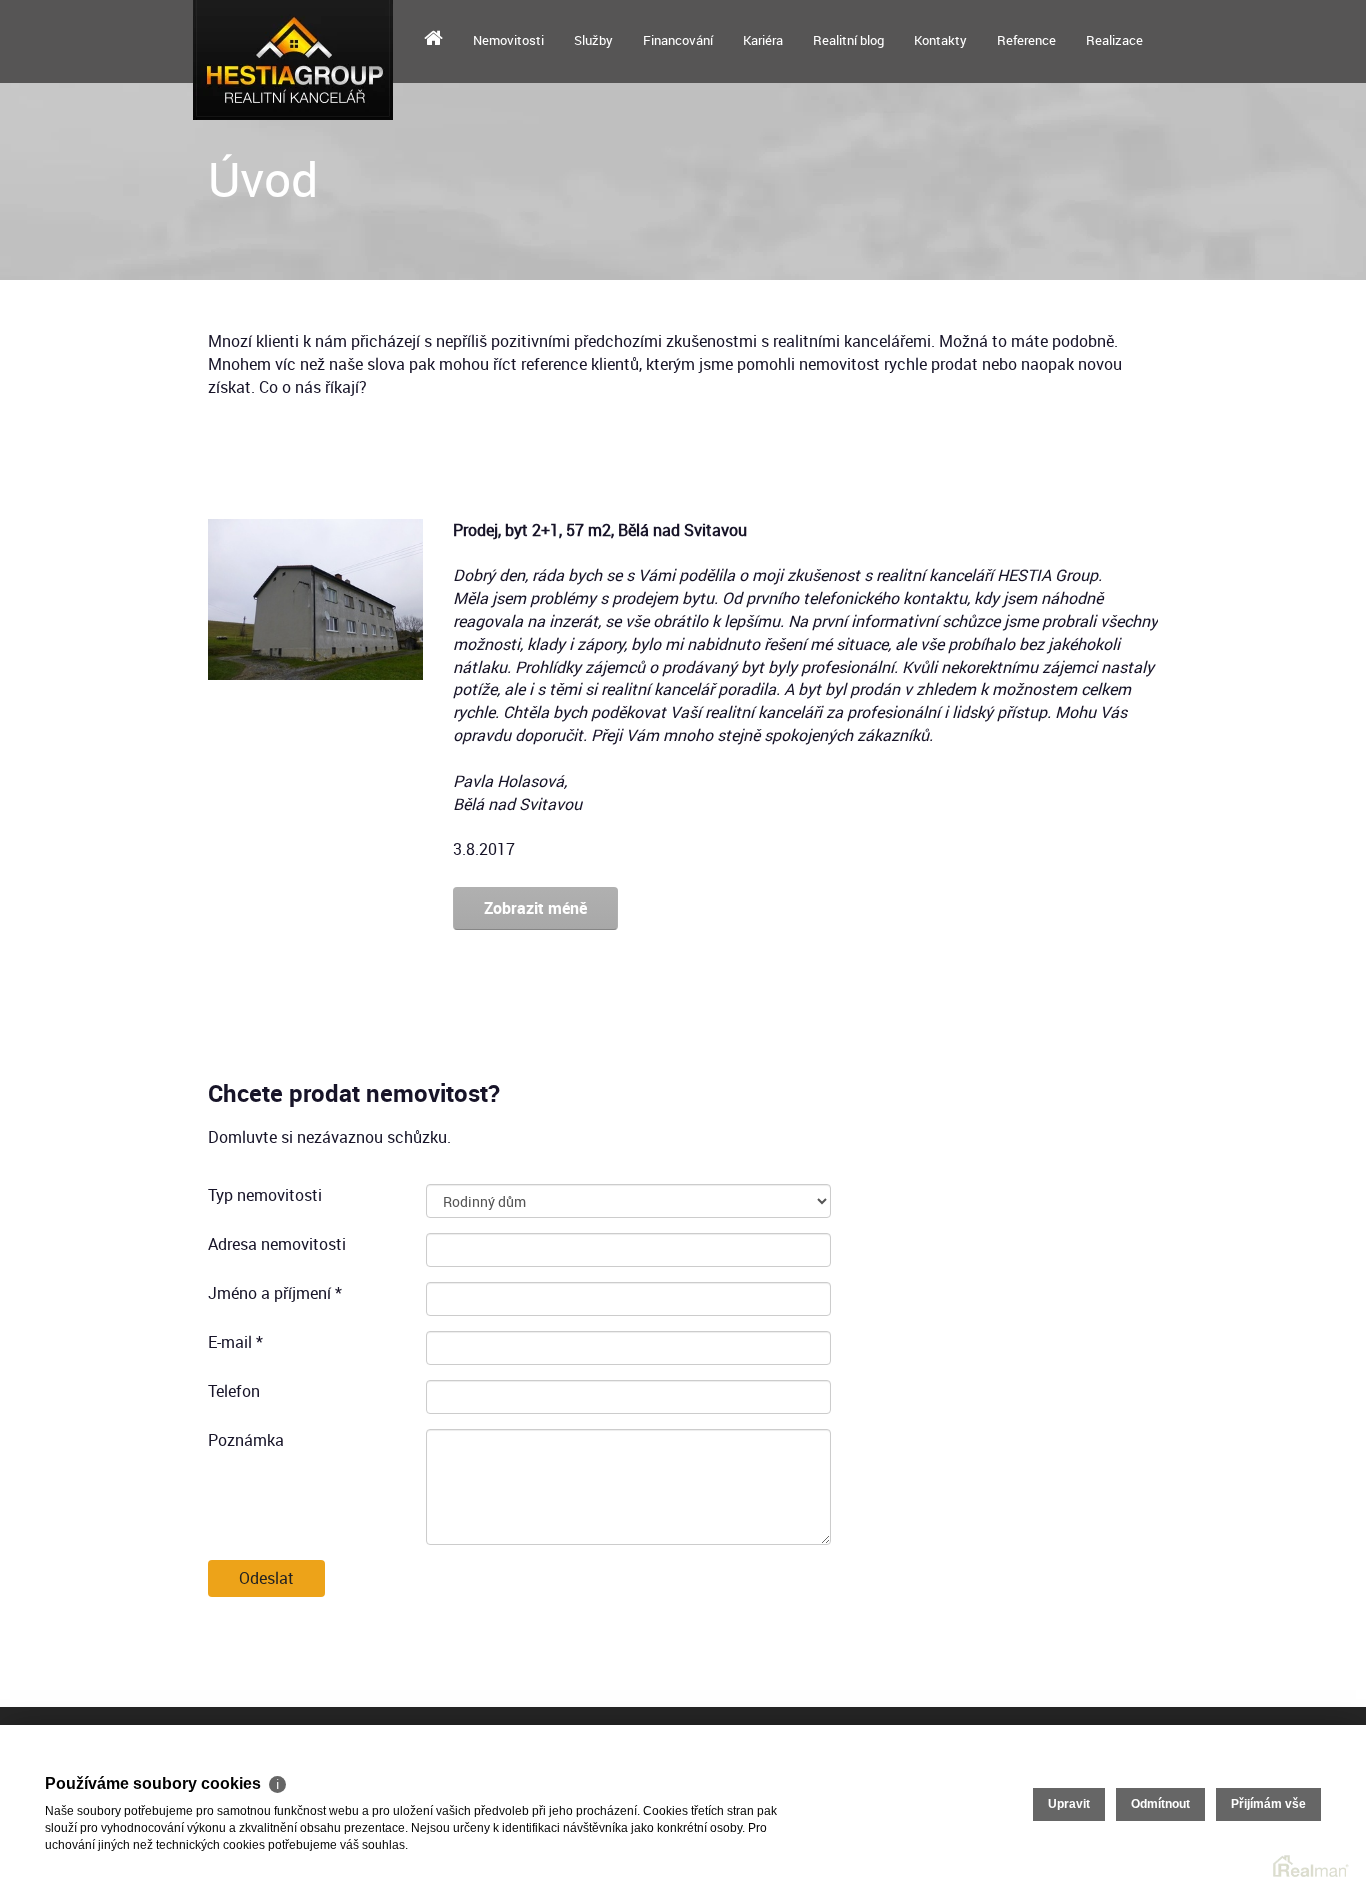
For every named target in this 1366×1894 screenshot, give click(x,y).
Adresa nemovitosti (277, 1244)
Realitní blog (848, 40)
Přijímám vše (1268, 1804)
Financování (678, 40)
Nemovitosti (508, 40)
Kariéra (763, 40)
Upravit (1069, 1804)
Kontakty (940, 40)
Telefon (234, 1391)
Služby (593, 40)
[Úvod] (433, 40)
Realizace (1114, 40)
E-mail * (235, 1342)
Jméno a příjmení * (275, 1293)
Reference (1026, 40)
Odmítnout (1160, 1804)
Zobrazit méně (535, 908)
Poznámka (246, 1440)
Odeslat (266, 1578)
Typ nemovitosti (265, 1195)
